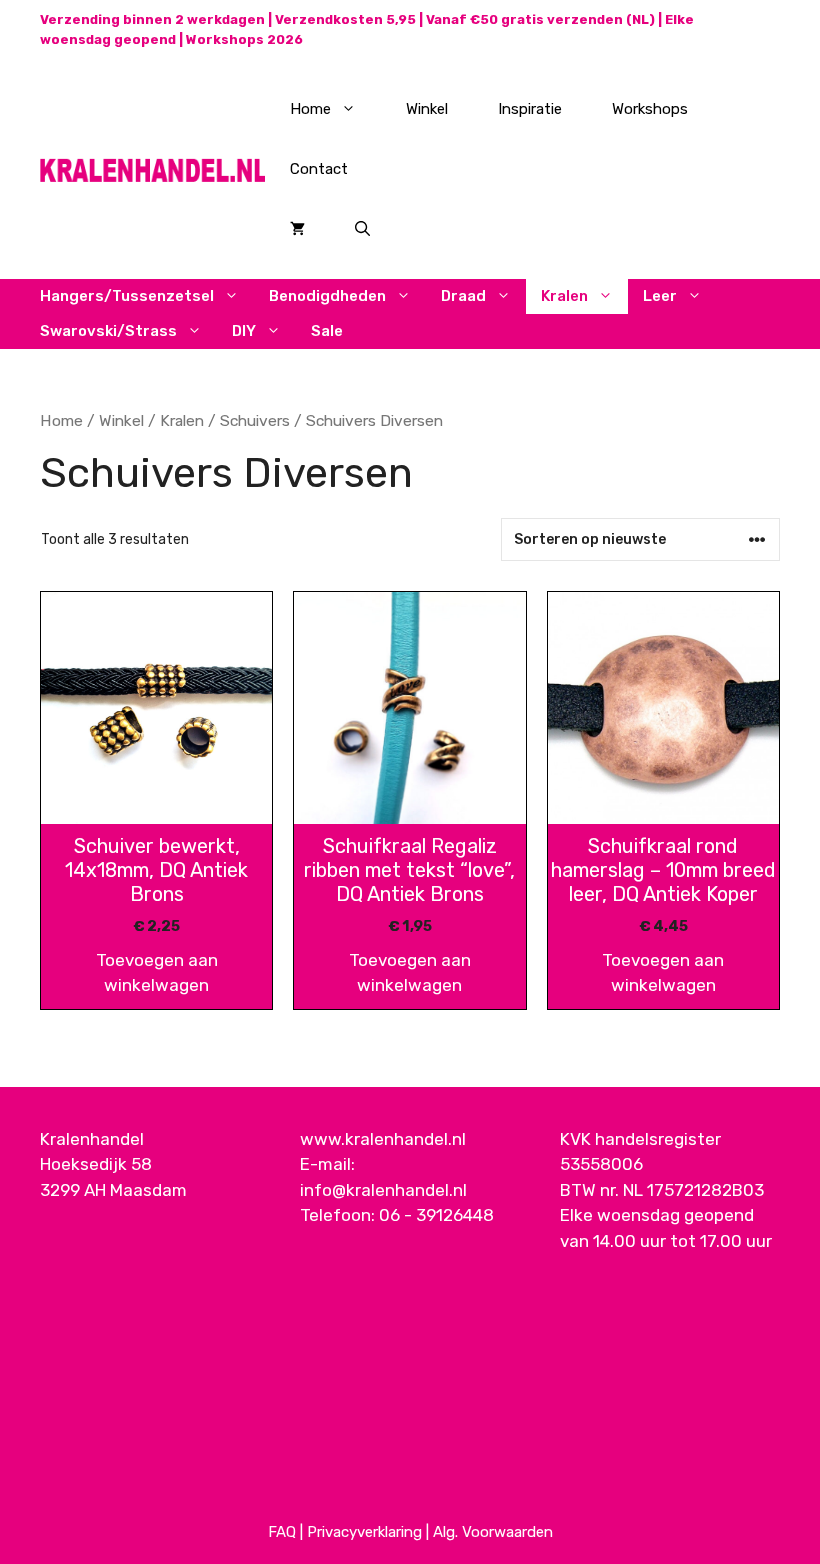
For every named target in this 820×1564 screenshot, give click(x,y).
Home (310, 109)
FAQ (282, 1532)
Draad (463, 296)
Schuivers (255, 420)
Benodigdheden (327, 296)
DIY (244, 331)
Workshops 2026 (244, 39)
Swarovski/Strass (108, 331)
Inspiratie (530, 109)
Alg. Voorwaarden (493, 1532)
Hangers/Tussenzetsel (127, 296)
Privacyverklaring (364, 1532)
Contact (319, 169)
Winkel (427, 109)
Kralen (564, 296)
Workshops (650, 109)
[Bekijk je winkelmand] (297, 229)
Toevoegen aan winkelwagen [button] (157, 973)
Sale (327, 331)
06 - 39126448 (436, 1215)
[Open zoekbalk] (362, 229)
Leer (660, 296)
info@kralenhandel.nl (383, 1190)
